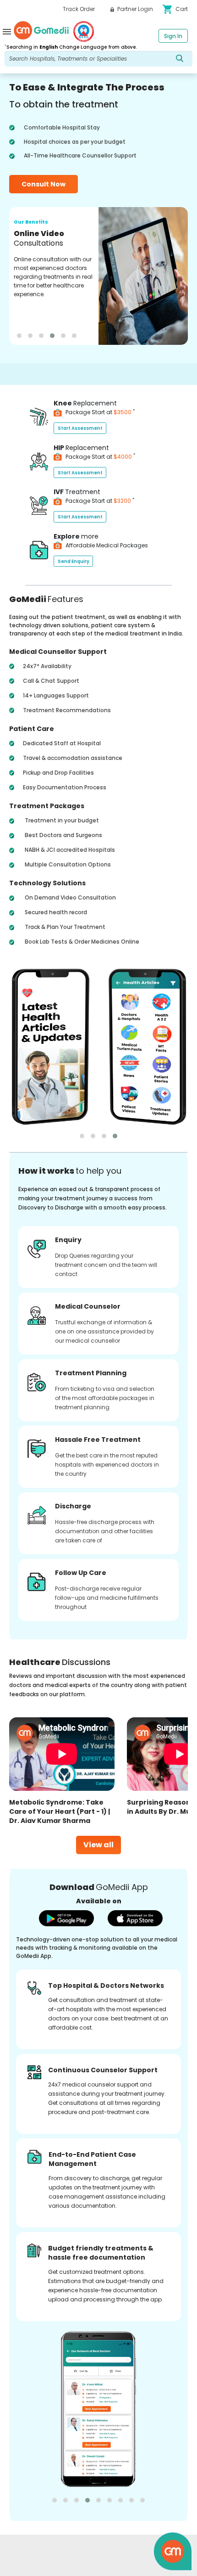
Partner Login (134, 9)
